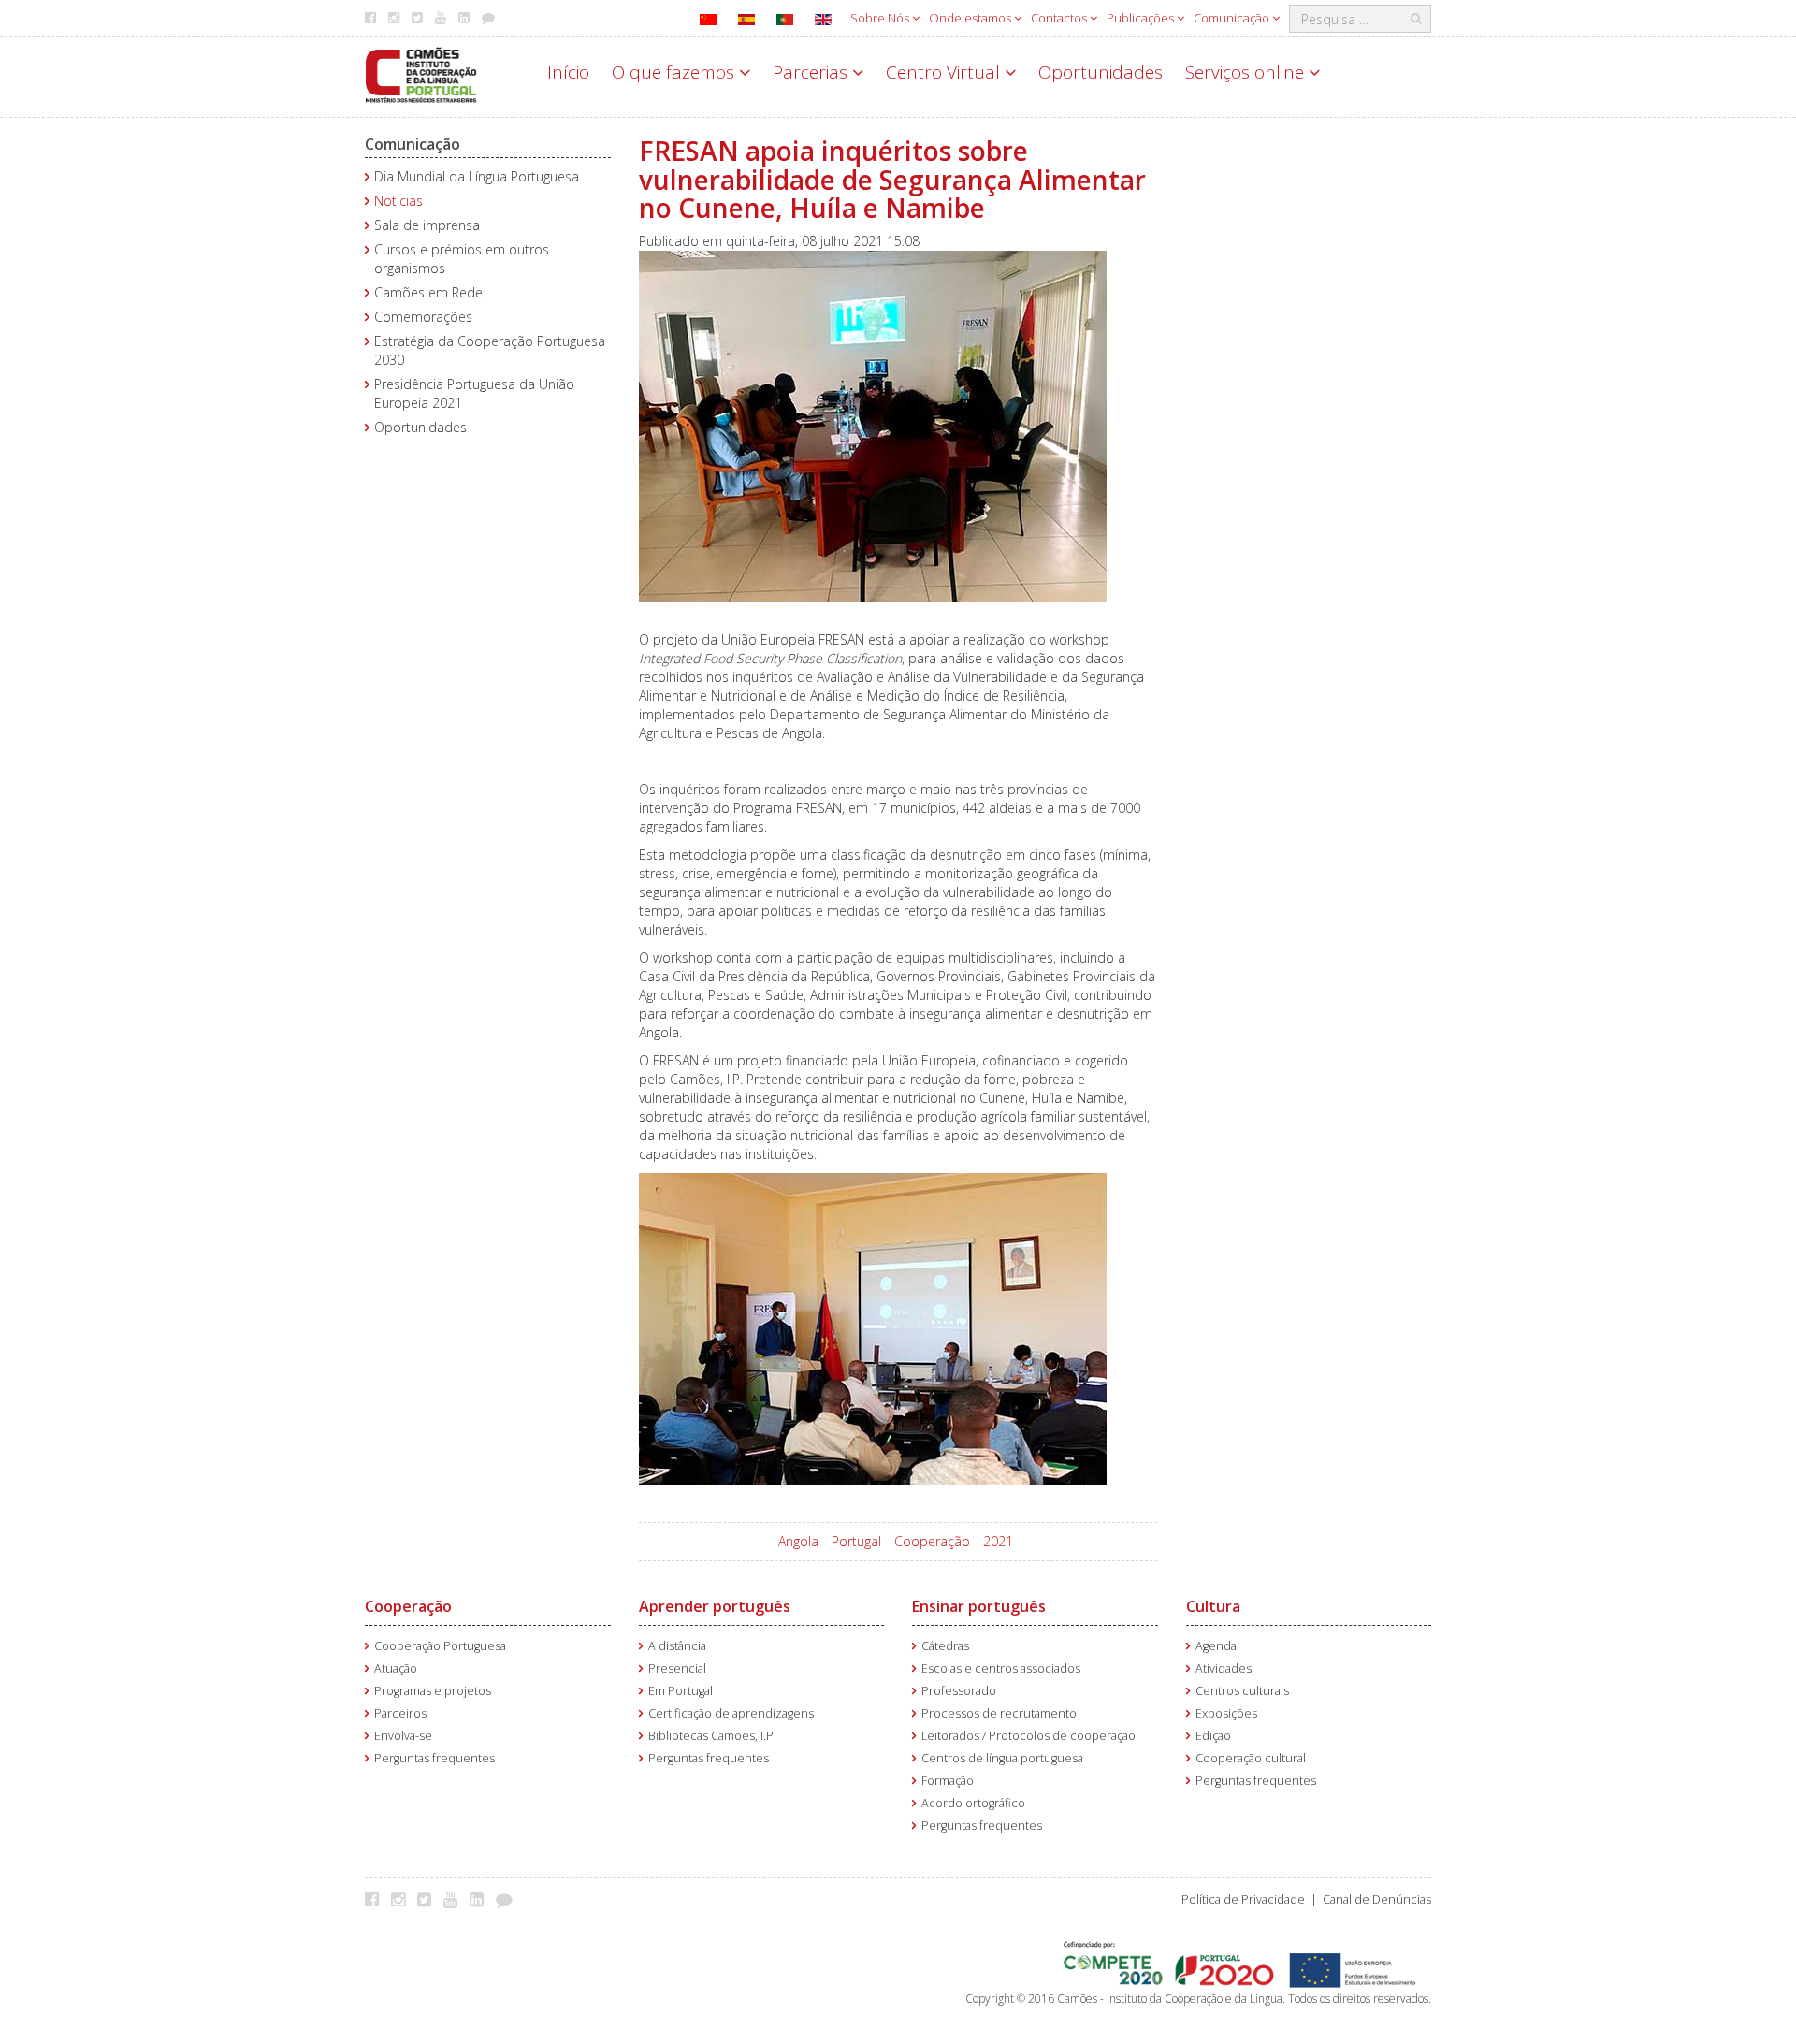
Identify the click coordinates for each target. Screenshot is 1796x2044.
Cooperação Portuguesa (440, 1646)
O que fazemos (675, 72)
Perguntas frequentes (435, 1758)
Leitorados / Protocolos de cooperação (1028, 1736)
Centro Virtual (945, 72)
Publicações (1142, 18)
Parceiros (400, 1713)
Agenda (1216, 1646)
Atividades (1224, 1668)
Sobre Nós (881, 18)
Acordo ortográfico (973, 1803)
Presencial (677, 1668)
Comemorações (423, 317)
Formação (948, 1781)
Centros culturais (1242, 1691)
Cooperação (932, 1541)
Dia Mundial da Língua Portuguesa (477, 176)
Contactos (1060, 18)
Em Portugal (681, 1691)
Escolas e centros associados (1001, 1668)
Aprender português (715, 1606)
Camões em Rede (428, 292)
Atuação (396, 1668)
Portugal (856, 1541)
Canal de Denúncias (1377, 1899)
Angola (798, 1541)
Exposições (1226, 1713)
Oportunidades (1101, 72)
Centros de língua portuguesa (1002, 1758)
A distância (677, 1646)
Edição (1213, 1736)
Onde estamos (971, 18)
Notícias (398, 201)
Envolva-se (403, 1736)
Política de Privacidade (1243, 1899)
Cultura (1213, 1606)
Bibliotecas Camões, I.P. (712, 1736)
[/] (421, 73)
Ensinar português (979, 1606)
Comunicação (1233, 18)
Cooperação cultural (1251, 1758)
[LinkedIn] (481, 1899)
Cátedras (945, 1646)
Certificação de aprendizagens (731, 1713)
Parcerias (812, 72)
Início (568, 72)
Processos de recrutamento (999, 1713)
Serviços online (1247, 72)
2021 (998, 1541)
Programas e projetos (433, 1691)
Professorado (959, 1691)
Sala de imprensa (427, 225)
